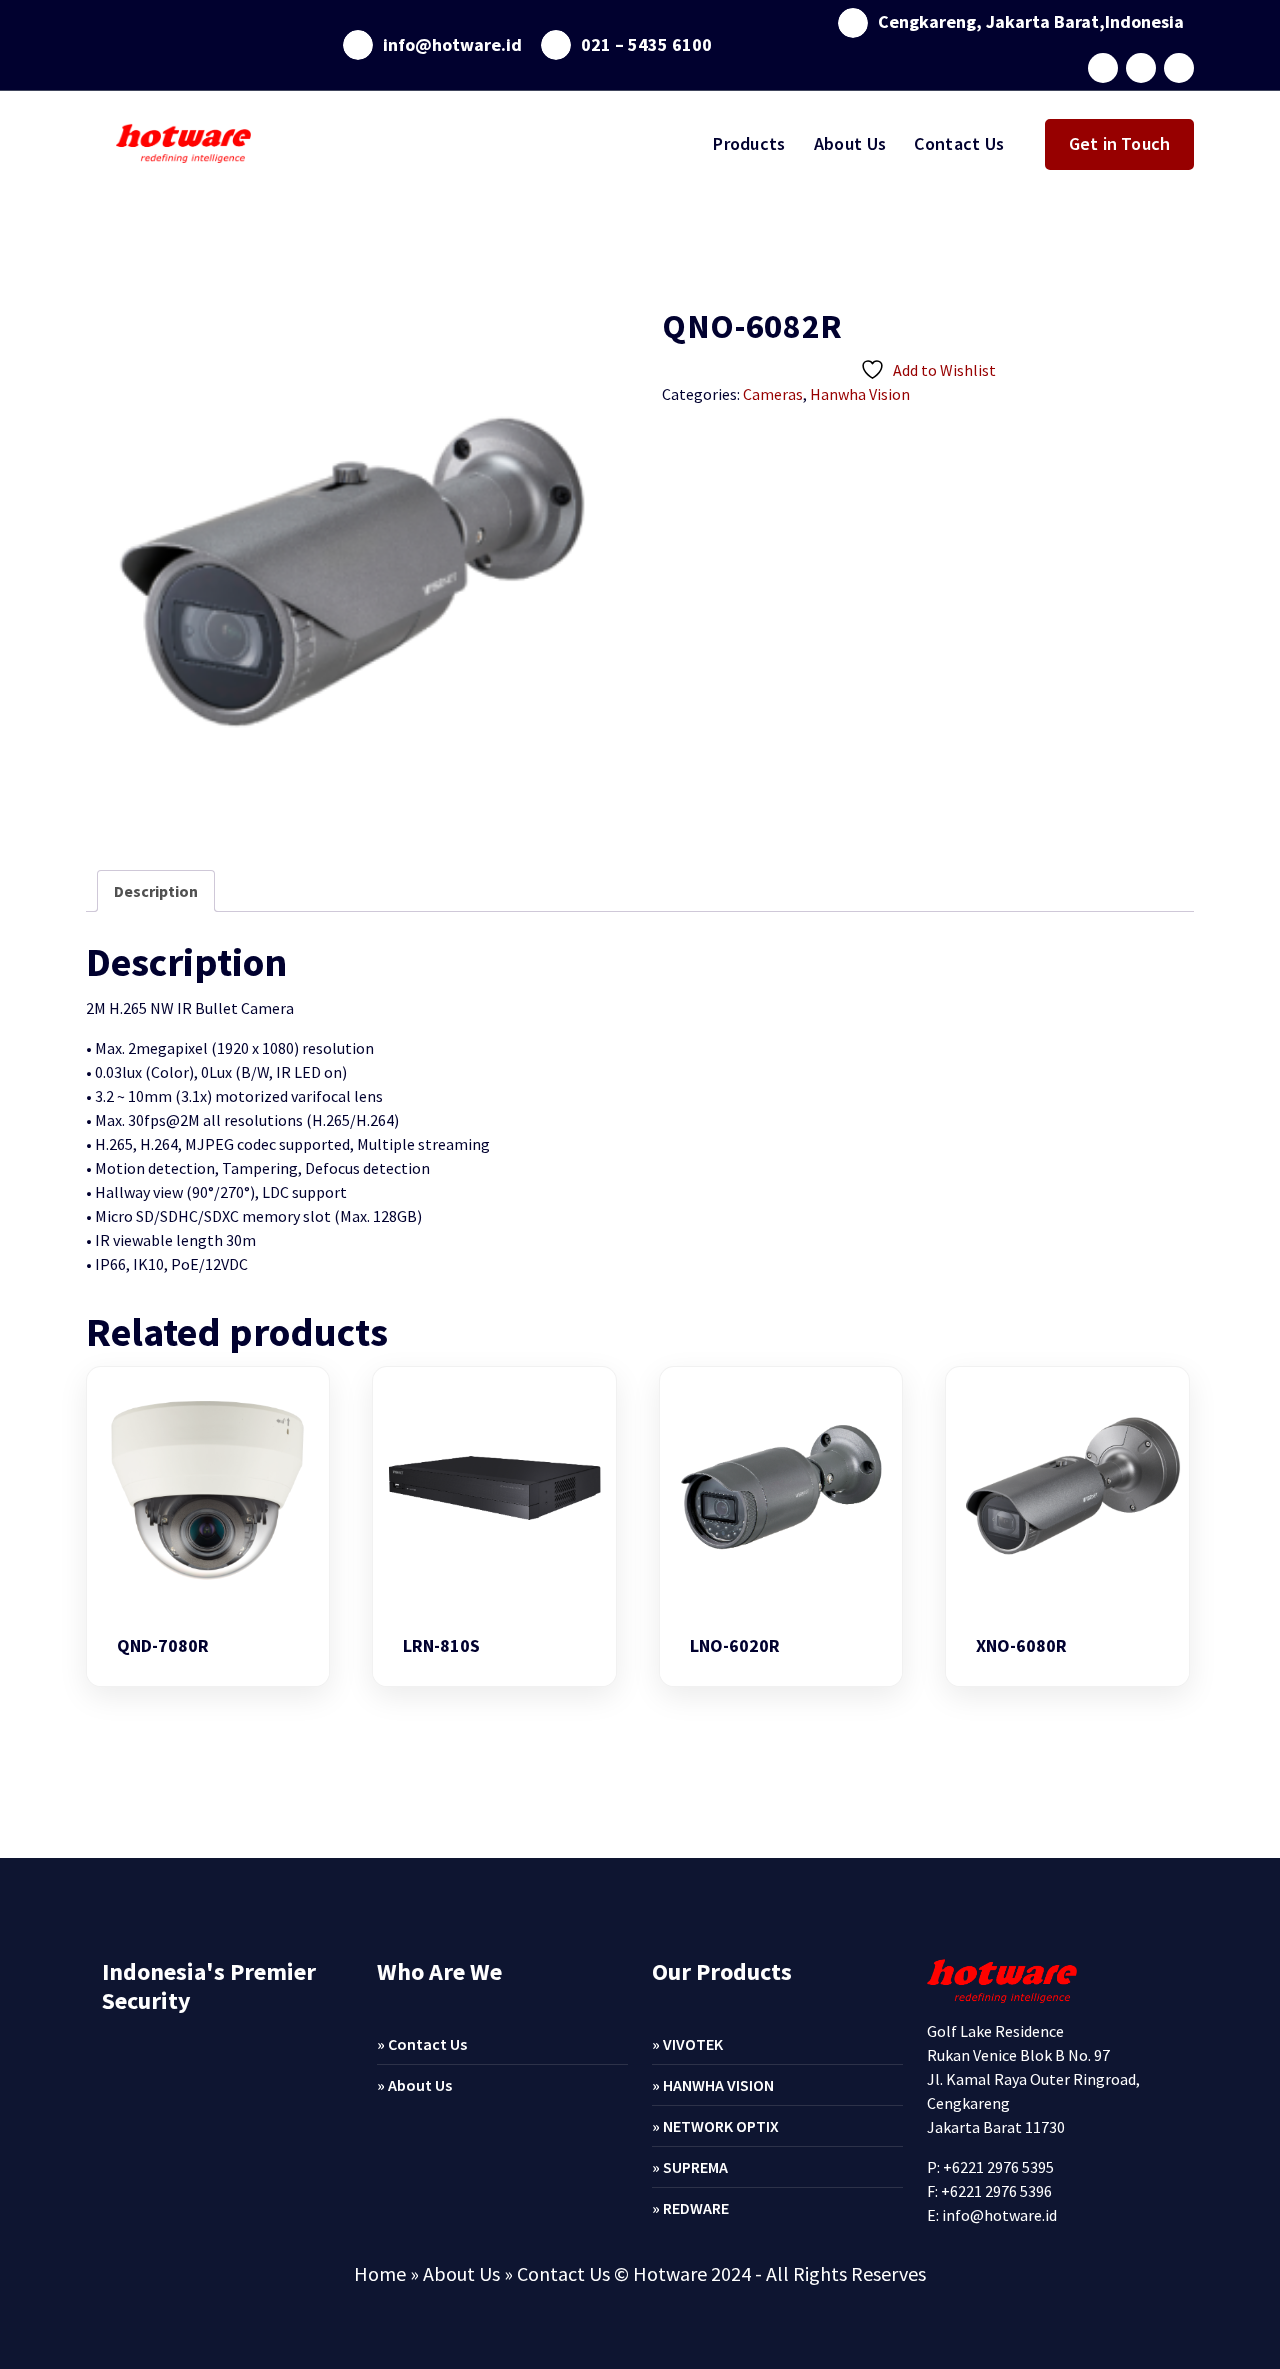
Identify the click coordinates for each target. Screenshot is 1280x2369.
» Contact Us (422, 2044)
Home (380, 2273)
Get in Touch (1119, 143)
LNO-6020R (735, 1646)
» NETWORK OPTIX (715, 2126)
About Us (850, 143)
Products (749, 143)
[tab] (156, 891)
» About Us (414, 2085)
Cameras (773, 394)
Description (156, 891)
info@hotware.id (452, 45)
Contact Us (959, 143)
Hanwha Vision (860, 394)
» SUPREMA (690, 2167)
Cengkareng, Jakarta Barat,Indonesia (1031, 22)
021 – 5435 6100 (646, 45)
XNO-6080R (1021, 1646)
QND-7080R (163, 1646)
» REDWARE (690, 2208)
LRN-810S (441, 1646)
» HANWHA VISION (713, 2085)
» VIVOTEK (687, 2044)
